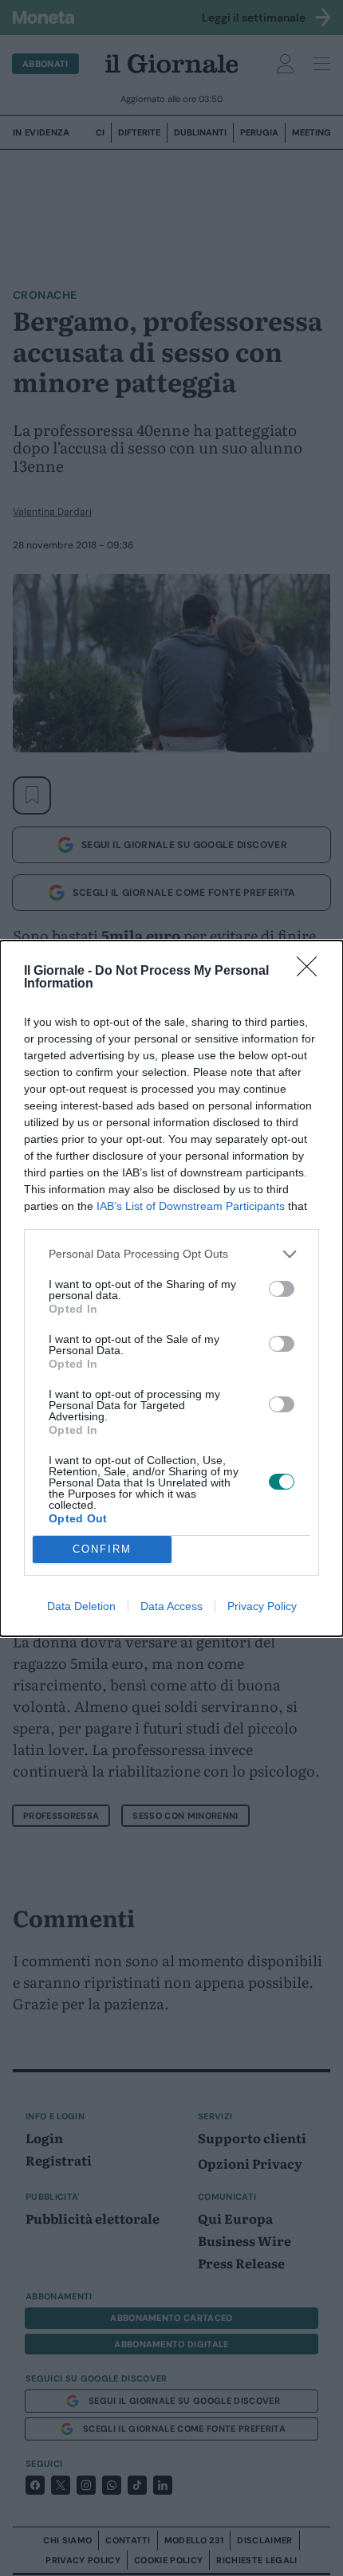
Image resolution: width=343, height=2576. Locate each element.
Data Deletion (81, 1606)
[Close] (312, 972)
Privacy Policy (262, 1606)
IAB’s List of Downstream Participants (191, 1206)
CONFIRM (102, 1549)
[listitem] (171, 1254)
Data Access (171, 1606)
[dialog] (171, 1288)
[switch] (282, 1289)
